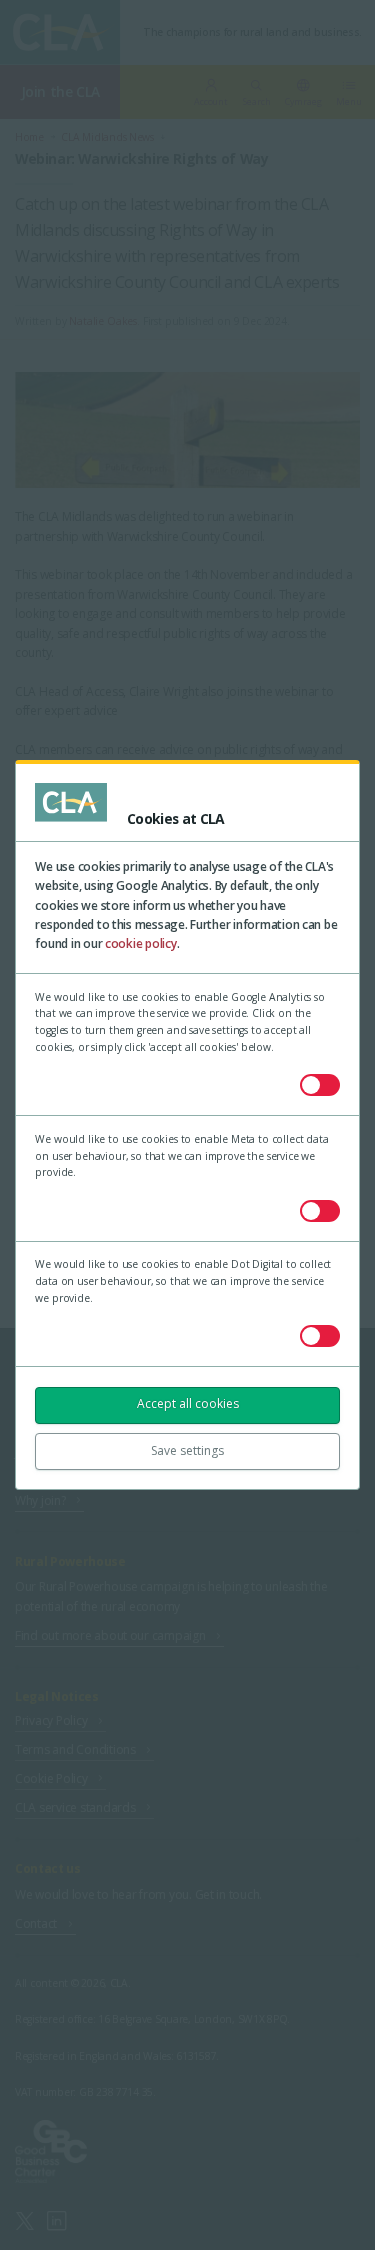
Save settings (187, 1450)
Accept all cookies (188, 1403)
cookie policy (141, 943)
